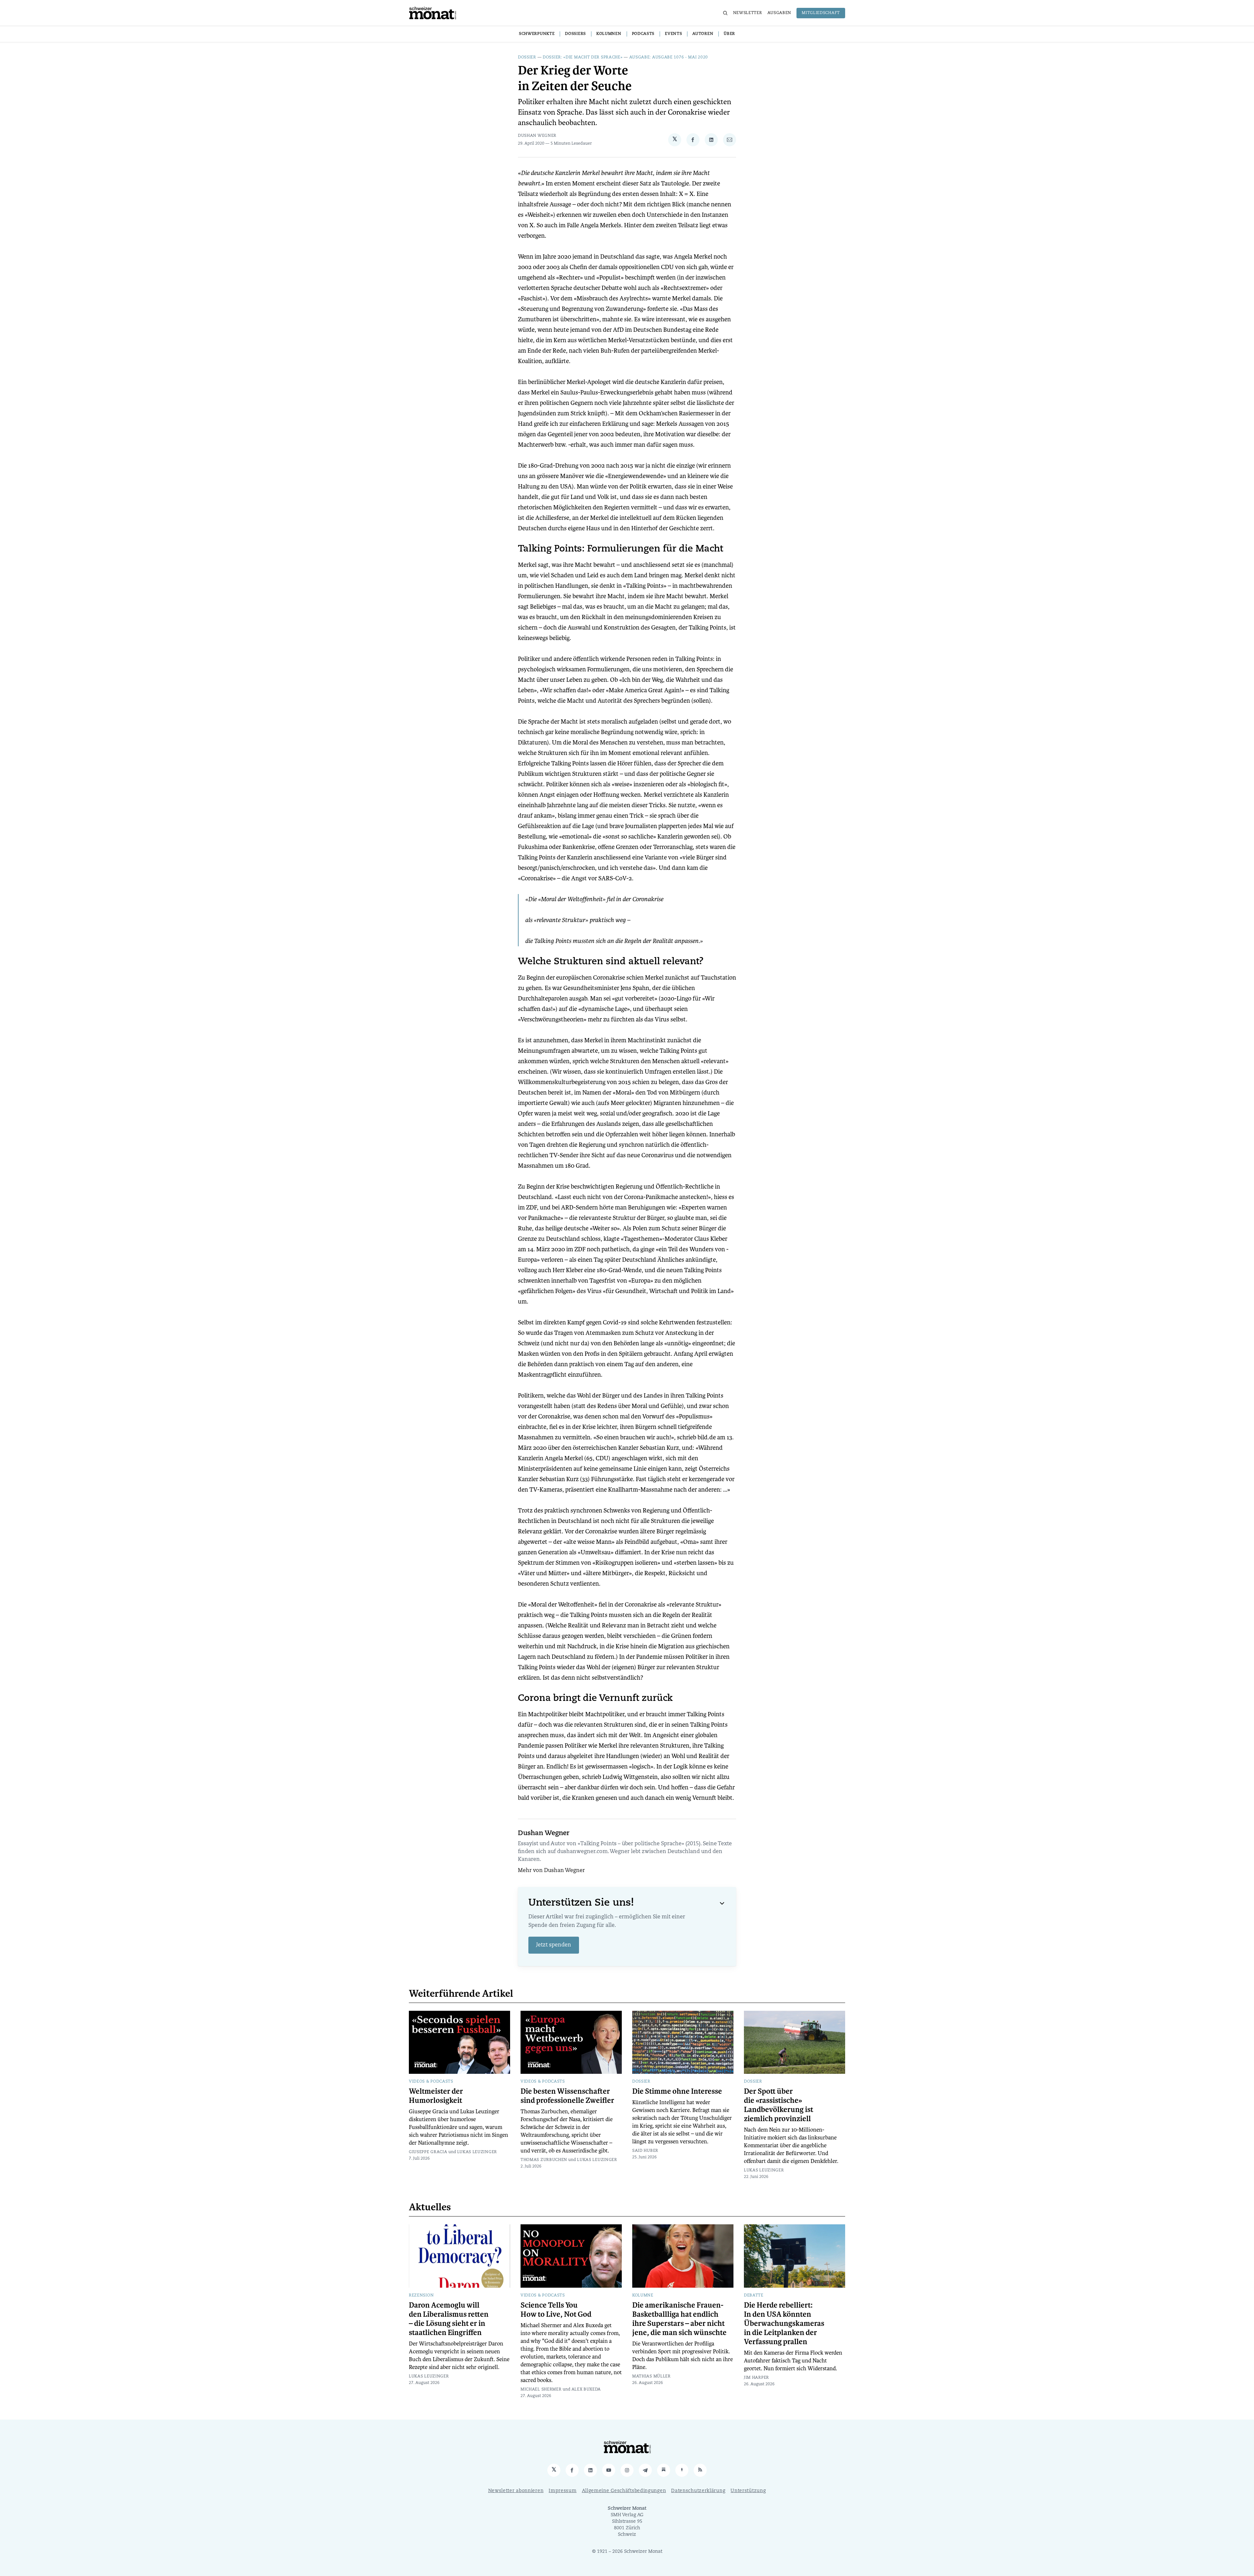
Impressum (563, 2491)
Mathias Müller (651, 2376)
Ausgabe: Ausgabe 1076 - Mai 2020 (669, 57)
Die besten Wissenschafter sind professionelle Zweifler (567, 2096)
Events (673, 34)
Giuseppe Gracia (428, 2152)
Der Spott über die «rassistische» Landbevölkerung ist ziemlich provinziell (779, 2105)
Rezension (421, 2296)
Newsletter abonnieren (516, 2491)
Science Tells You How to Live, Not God (556, 2310)
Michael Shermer (541, 2390)
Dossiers (575, 34)
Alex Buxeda (586, 2390)
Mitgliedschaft (821, 13)
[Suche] (725, 13)
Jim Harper (756, 2378)
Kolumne (643, 2296)
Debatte (754, 2296)
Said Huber (645, 2151)
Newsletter (748, 13)
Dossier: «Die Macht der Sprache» (583, 57)
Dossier (527, 57)
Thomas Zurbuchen (544, 2160)
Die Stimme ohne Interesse (677, 2091)
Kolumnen (609, 34)
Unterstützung (748, 2491)
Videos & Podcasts (431, 2082)
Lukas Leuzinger (477, 2152)
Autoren (703, 34)
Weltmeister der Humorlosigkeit (436, 2096)
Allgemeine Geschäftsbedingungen (624, 2491)
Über (729, 34)
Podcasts (643, 34)
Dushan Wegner (537, 136)
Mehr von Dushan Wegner (551, 1871)
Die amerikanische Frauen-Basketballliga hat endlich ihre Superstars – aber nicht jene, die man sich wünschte (679, 2319)
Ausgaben (780, 13)
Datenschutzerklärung (698, 2491)
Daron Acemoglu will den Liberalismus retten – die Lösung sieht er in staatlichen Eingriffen (449, 2319)
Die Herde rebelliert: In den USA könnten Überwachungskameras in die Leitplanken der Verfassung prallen (784, 2324)
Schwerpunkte (537, 34)
